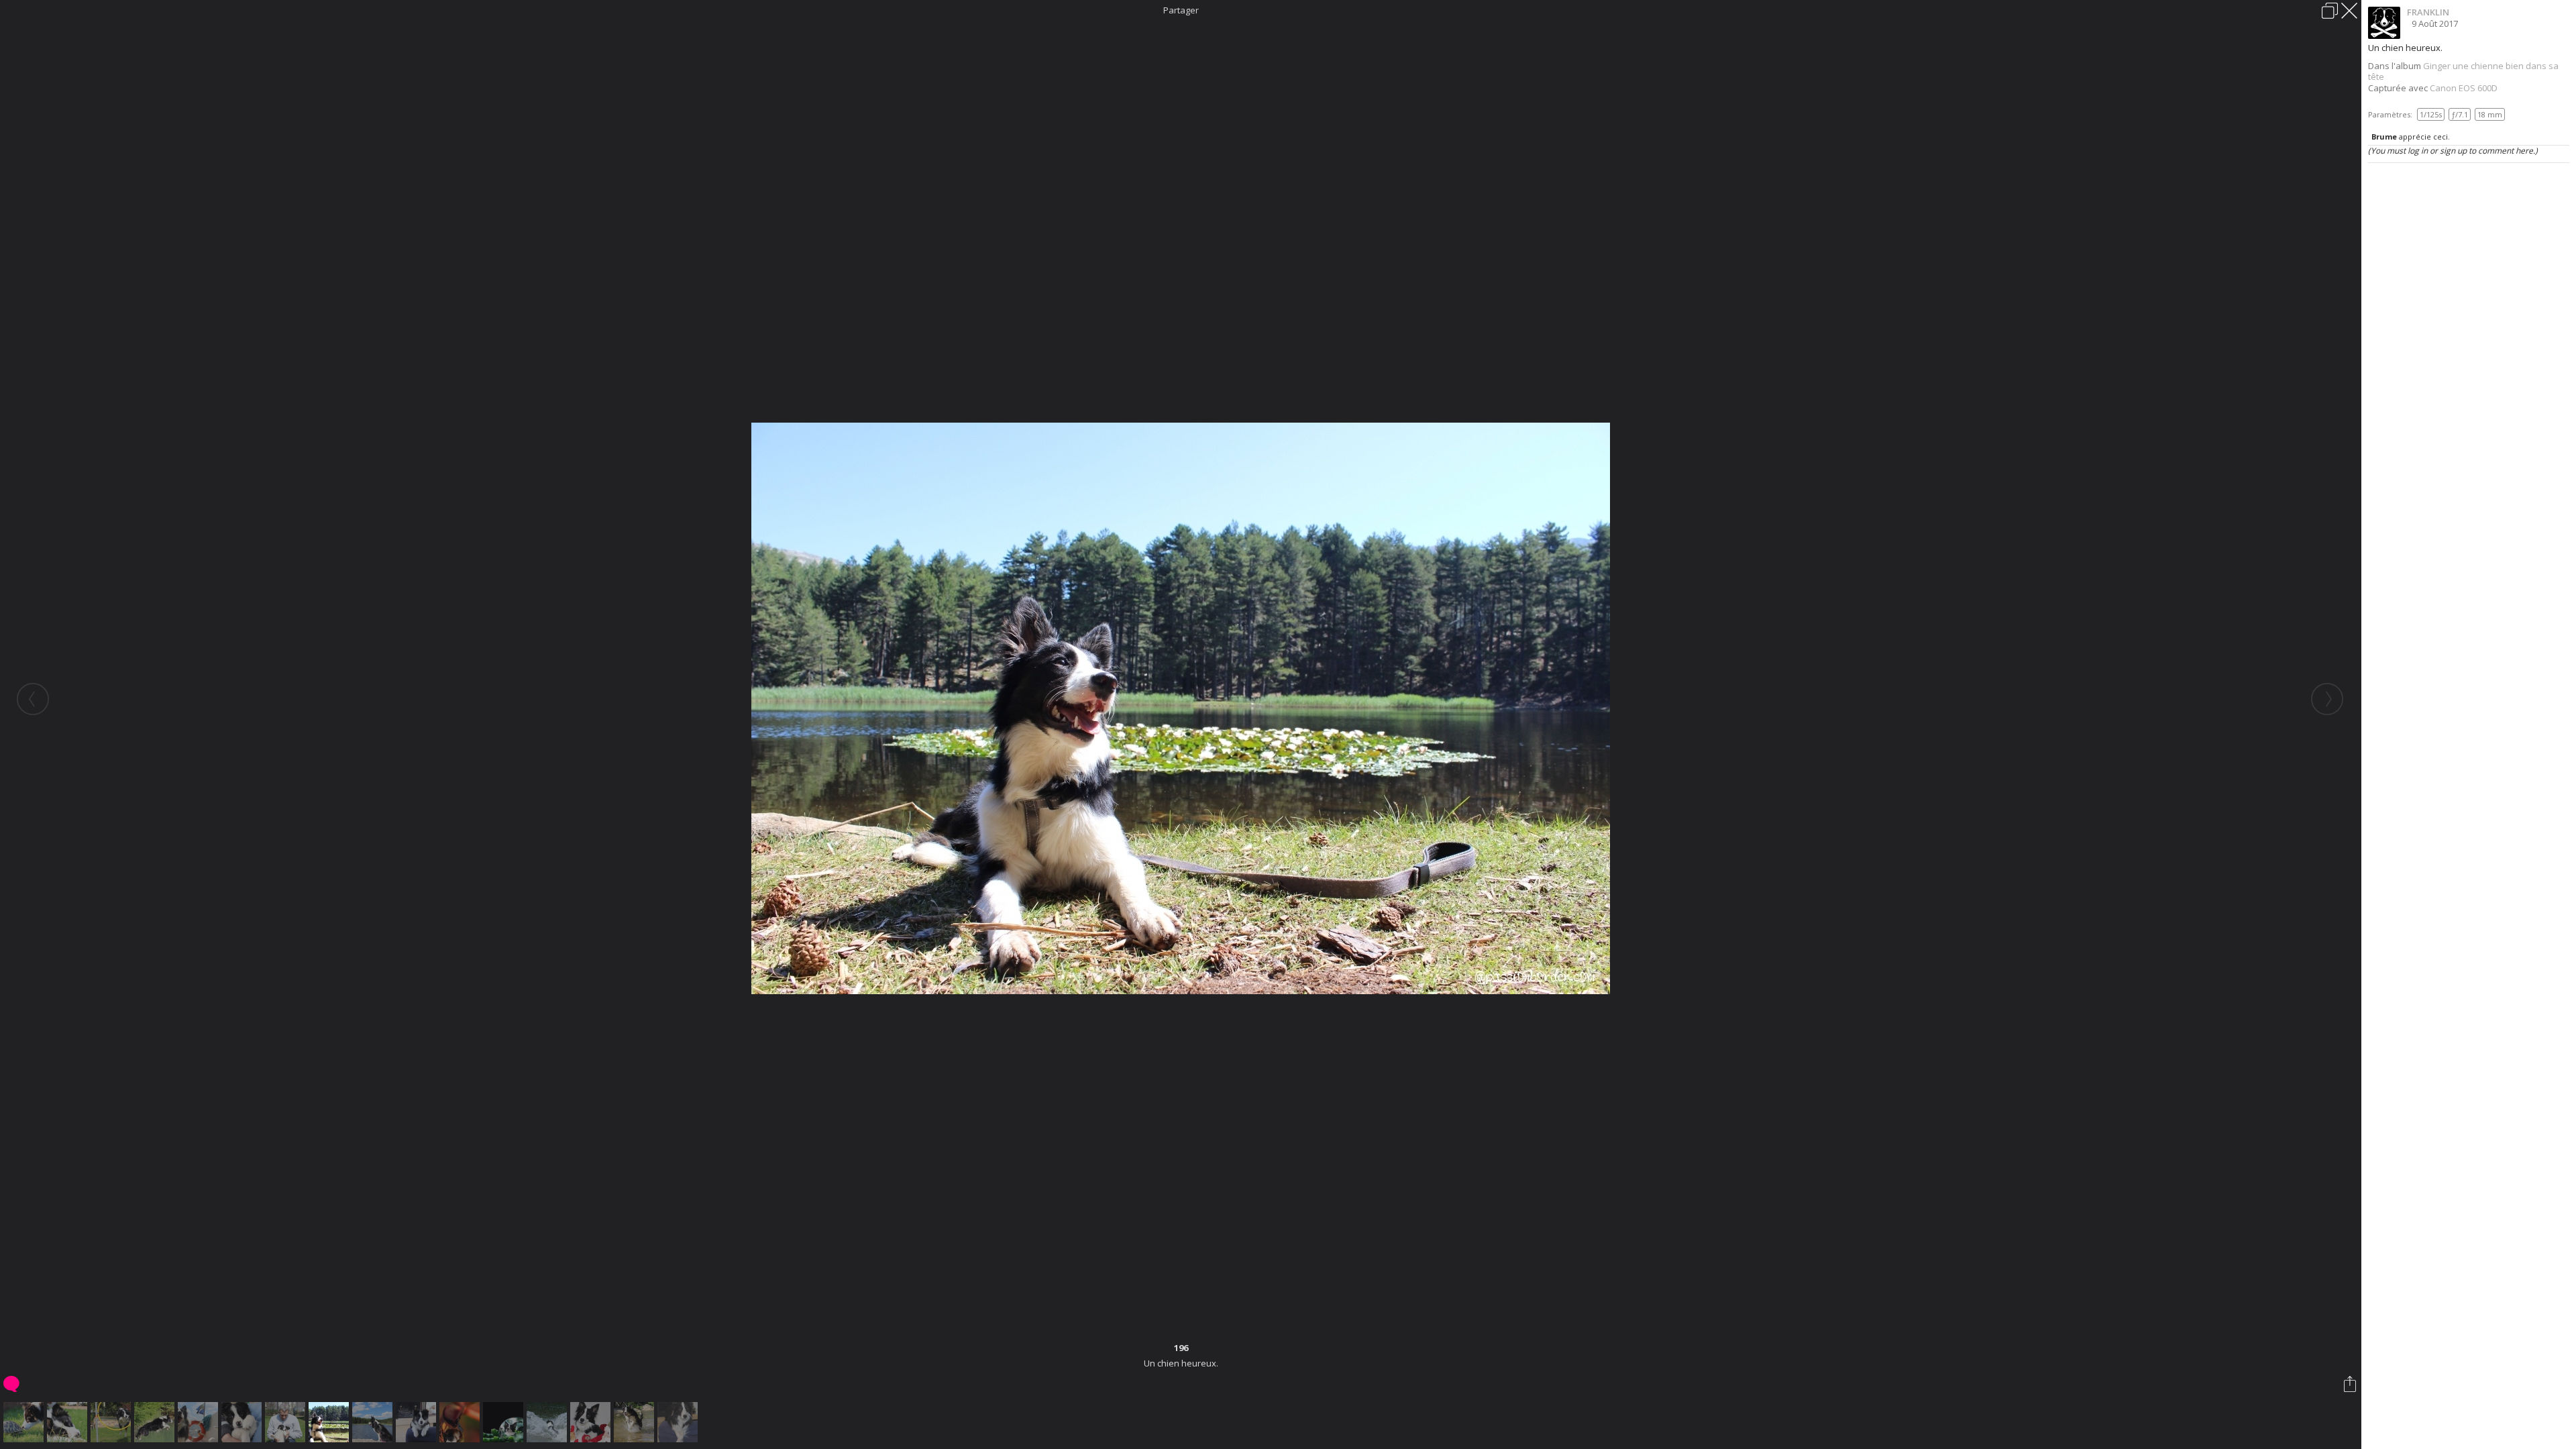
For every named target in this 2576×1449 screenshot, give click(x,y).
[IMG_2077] (592, 1422)
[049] (548, 1422)
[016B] (112, 1422)
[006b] (679, 1422)
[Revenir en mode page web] (2330, 11)
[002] (243, 1422)
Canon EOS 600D (2464, 88)
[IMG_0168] (287, 1422)
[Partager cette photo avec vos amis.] (2351, 1384)
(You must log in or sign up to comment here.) (2453, 151)
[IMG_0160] (69, 1422)
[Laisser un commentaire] (12, 1384)
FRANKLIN (2428, 12)
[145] (374, 1422)
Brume (2384, 137)
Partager (1181, 10)
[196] (330, 1422)
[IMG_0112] (418, 1422)
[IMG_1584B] (156, 1422)
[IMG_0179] (25, 1422)
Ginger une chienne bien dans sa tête (2463, 71)
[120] (200, 1422)
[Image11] (505, 1422)
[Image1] (461, 1422)
